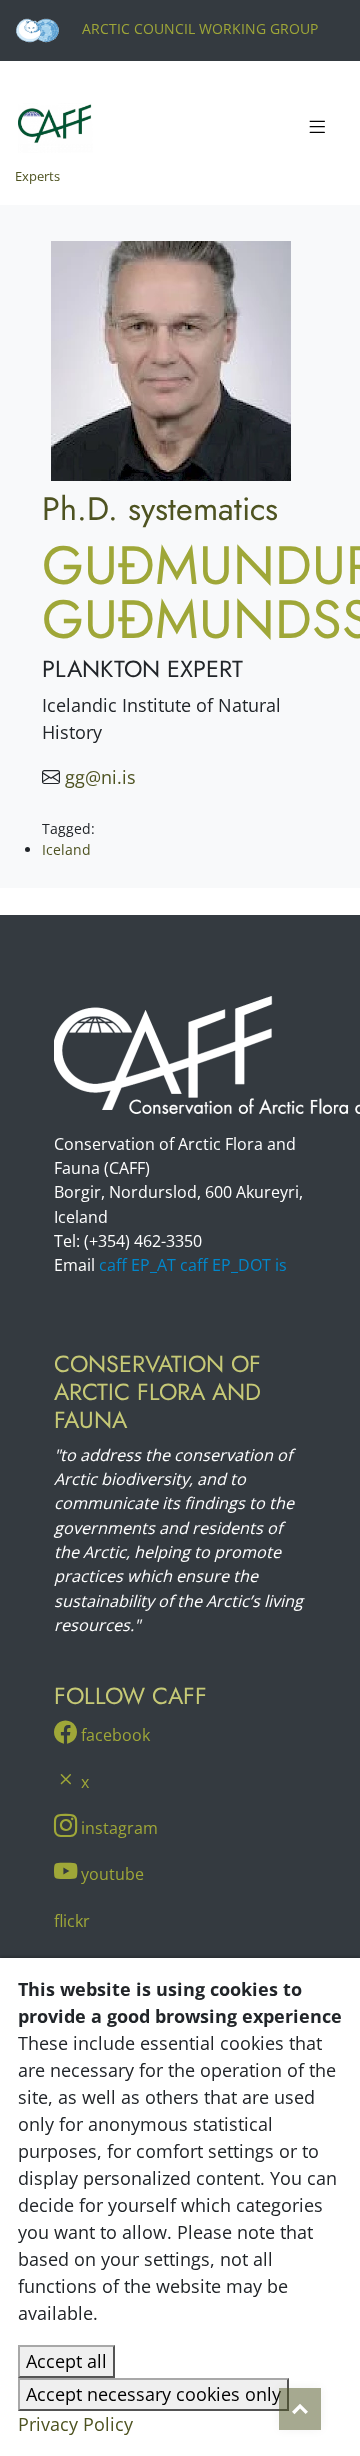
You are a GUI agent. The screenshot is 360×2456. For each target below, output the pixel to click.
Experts (37, 176)
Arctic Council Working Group (198, 28)
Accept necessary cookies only (153, 2394)
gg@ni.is (100, 777)
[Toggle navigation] (317, 128)
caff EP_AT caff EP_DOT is (193, 1265)
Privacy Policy (75, 2424)
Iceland (66, 849)
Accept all (66, 2361)
